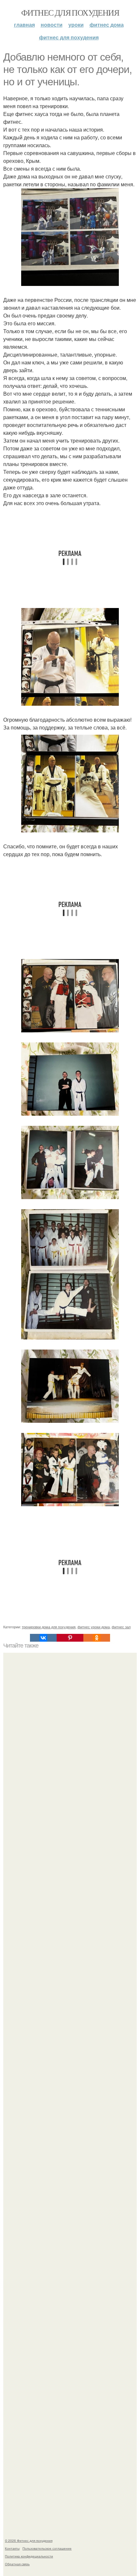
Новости (52, 25)
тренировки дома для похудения (49, 1627)
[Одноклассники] (97, 1638)
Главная (24, 25)
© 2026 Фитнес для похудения (29, 2541)
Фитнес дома (107, 25)
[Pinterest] (70, 1638)
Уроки (76, 25)
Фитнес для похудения (70, 12)
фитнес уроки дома (94, 1627)
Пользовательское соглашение (47, 2548)
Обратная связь (17, 2564)
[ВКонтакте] (43, 1638)
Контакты (12, 2548)
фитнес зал (121, 1627)
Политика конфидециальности (29, 2556)
